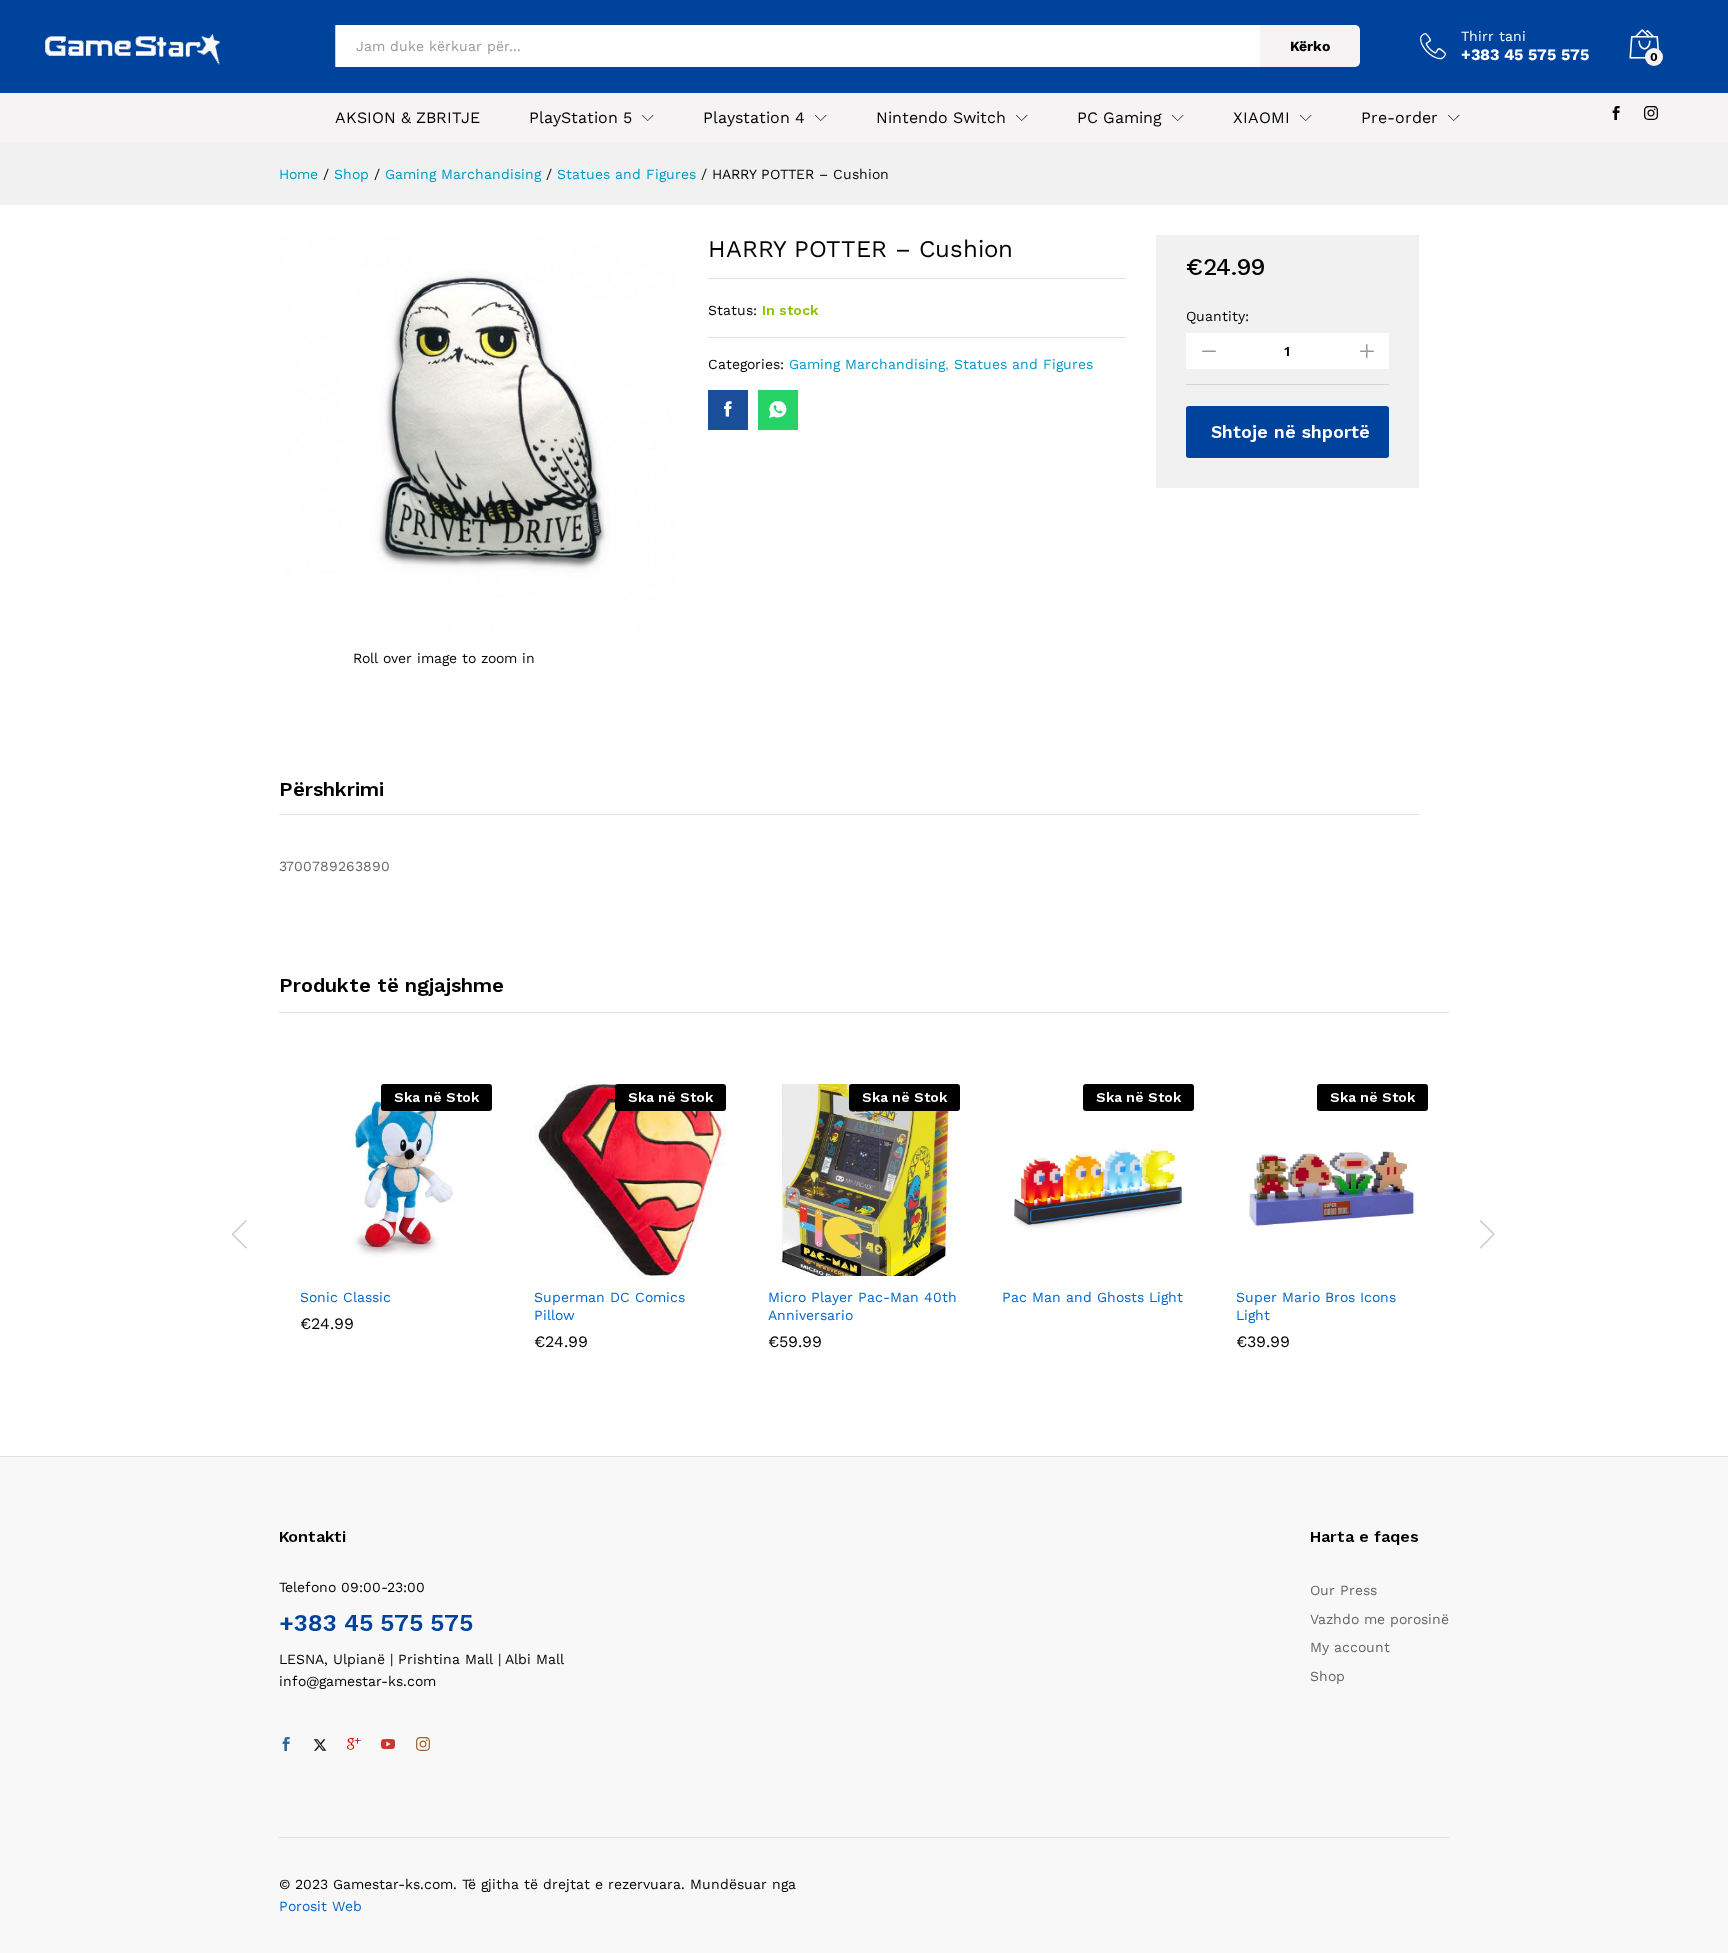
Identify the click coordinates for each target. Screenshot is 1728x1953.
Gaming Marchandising (867, 364)
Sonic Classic (345, 1297)
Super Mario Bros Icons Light (1316, 1306)
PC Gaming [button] (1119, 118)
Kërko (1310, 46)
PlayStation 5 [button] (580, 118)
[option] (396, 1223)
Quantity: (1217, 316)
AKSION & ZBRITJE (407, 118)
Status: (732, 310)
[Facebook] (1616, 113)
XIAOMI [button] (1261, 118)
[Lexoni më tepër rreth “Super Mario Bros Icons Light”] (1309, 1264)
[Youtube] (388, 1745)
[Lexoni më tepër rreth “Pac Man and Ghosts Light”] (1075, 1264)
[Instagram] (1651, 113)
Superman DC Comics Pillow (609, 1306)
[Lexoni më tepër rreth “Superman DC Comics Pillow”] (607, 1264)
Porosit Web (320, 1906)
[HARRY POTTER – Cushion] (728, 410)
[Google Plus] (354, 1745)
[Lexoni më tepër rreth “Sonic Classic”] (373, 1264)
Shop (1327, 1676)
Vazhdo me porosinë (1379, 1619)
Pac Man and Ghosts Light (1092, 1297)
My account (1350, 1647)
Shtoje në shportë (1290, 431)
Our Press (1343, 1590)
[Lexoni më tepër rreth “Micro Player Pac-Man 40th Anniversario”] (841, 1264)
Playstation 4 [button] (754, 118)
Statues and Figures (1023, 364)
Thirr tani (1493, 36)
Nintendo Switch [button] (941, 118)
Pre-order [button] (1399, 118)
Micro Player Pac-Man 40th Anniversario (862, 1306)
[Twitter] (320, 1745)
